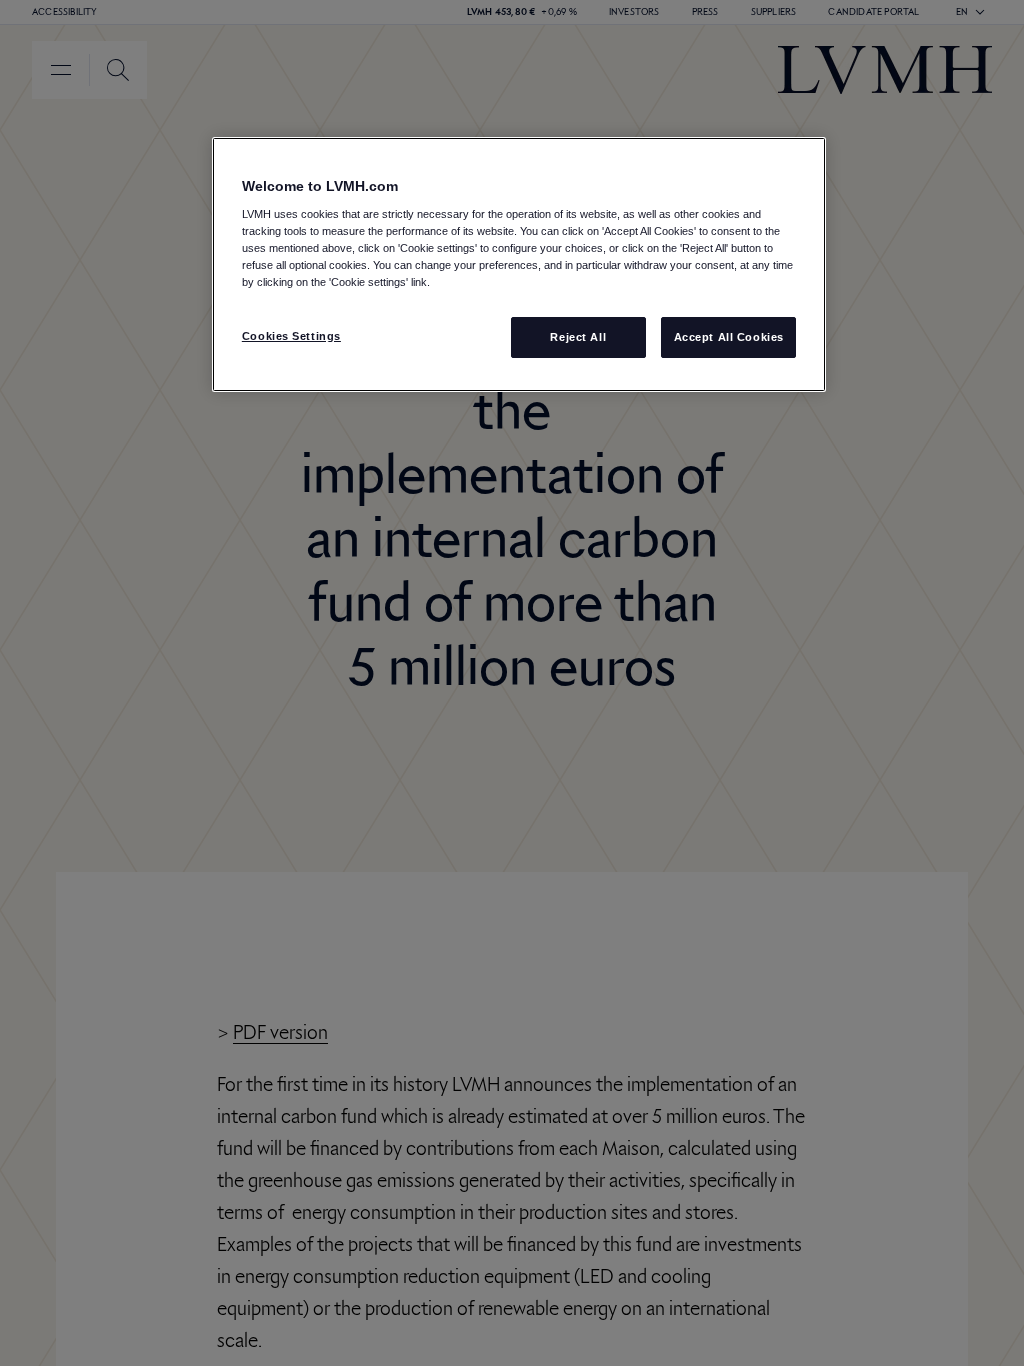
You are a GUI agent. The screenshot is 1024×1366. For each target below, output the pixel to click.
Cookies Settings (291, 336)
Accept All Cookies (729, 337)
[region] (519, 265)
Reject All (578, 337)
